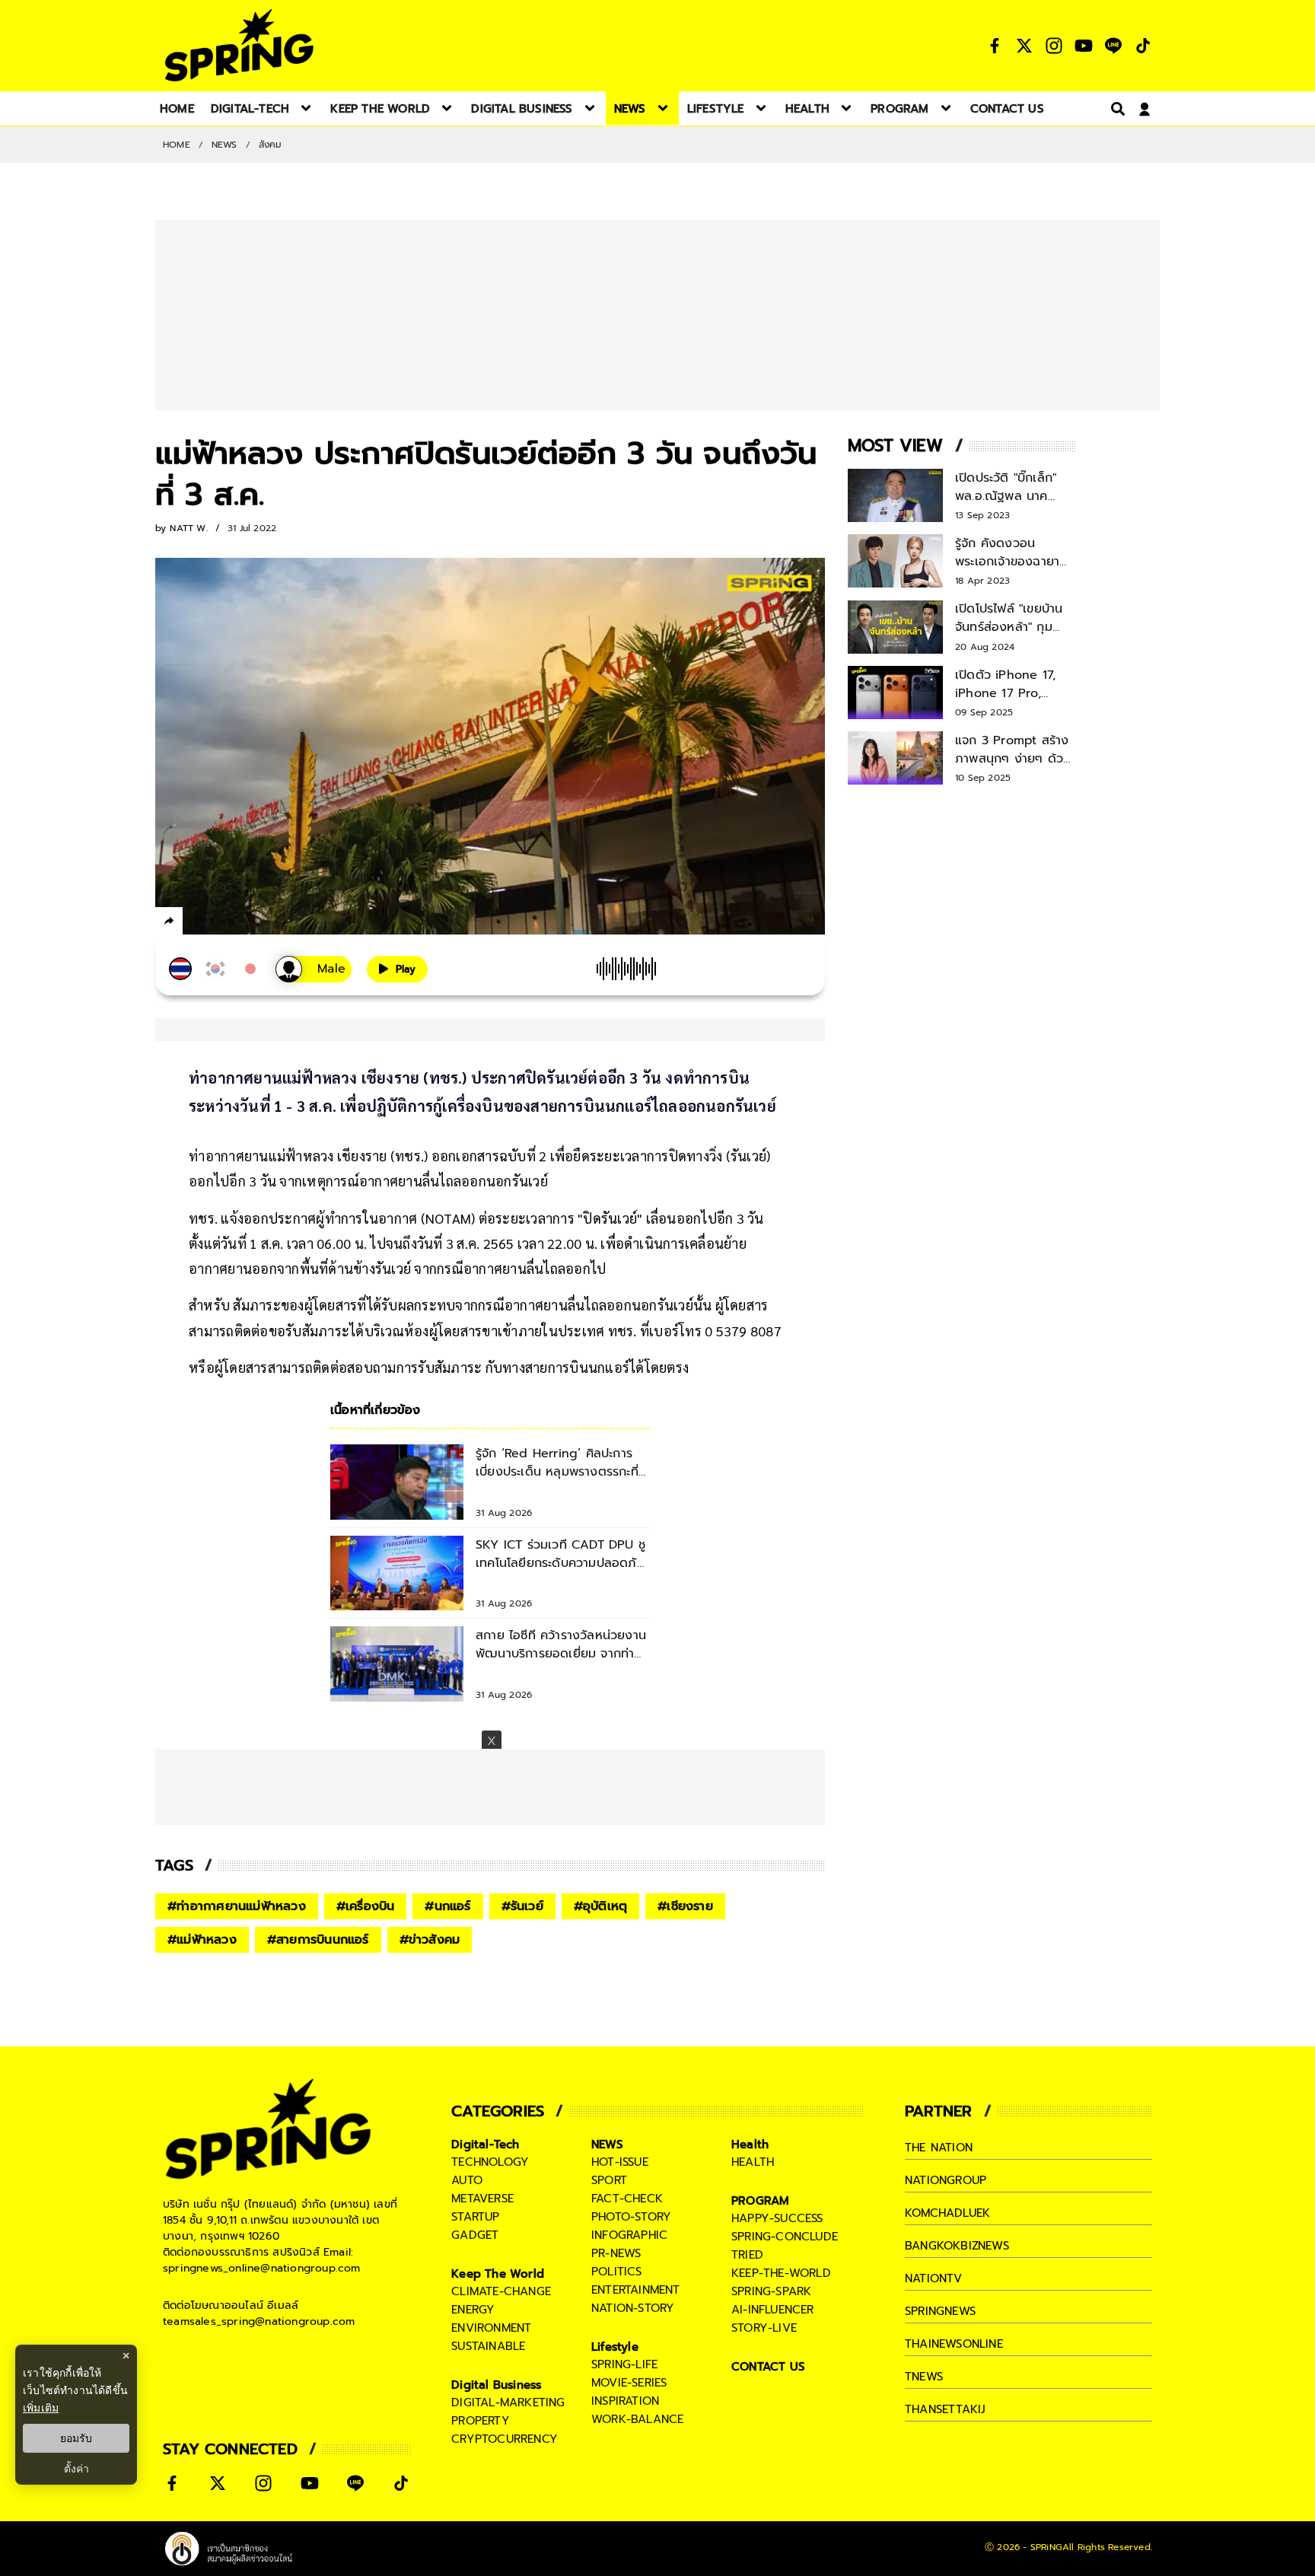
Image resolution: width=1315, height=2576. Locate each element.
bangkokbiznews (957, 2246)
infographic (629, 2235)
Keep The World (498, 2274)
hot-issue (620, 2162)
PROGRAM (760, 2201)
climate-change (501, 2291)
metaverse (482, 2199)
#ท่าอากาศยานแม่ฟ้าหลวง (237, 1906)
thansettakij (945, 2409)
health (753, 2162)
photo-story (631, 2217)
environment (491, 2328)
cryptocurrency (505, 2439)
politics (617, 2272)
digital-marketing (508, 2402)
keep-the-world (781, 2273)
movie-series (629, 2383)
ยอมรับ (76, 2438)
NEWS (224, 145)
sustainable (488, 2346)
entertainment (636, 2290)
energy (473, 2310)
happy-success (777, 2218)
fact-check (627, 2199)
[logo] (239, 45)
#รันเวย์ (522, 1906)
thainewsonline (954, 2344)
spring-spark (771, 2291)
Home (177, 145)
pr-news (616, 2253)
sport (609, 2180)
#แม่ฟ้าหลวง (202, 1940)
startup (475, 2217)
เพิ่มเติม (41, 2407)
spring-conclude (785, 2237)
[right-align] (1115, 108)
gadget (475, 2235)
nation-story (633, 2308)
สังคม (271, 145)
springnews (940, 2311)
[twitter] (224, 920)
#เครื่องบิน (366, 1906)
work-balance (637, 2419)
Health (750, 2145)
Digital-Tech (485, 2145)
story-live (764, 2328)
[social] (995, 46)
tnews (924, 2377)
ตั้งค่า (76, 2469)
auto (467, 2180)
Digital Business (496, 2385)
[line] (251, 923)
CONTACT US (768, 2367)
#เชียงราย (685, 1906)
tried (747, 2255)
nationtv (934, 2278)
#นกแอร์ (447, 1906)
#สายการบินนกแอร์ (318, 1940)
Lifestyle (615, 2347)
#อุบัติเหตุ (600, 1906)
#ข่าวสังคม (430, 1940)
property (481, 2421)
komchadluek (947, 2213)
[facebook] (197, 923)
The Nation (939, 2148)
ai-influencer (773, 2310)
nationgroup (946, 2180)
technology (490, 2162)
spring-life (624, 2364)
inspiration (625, 2401)
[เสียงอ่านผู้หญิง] (314, 969)
